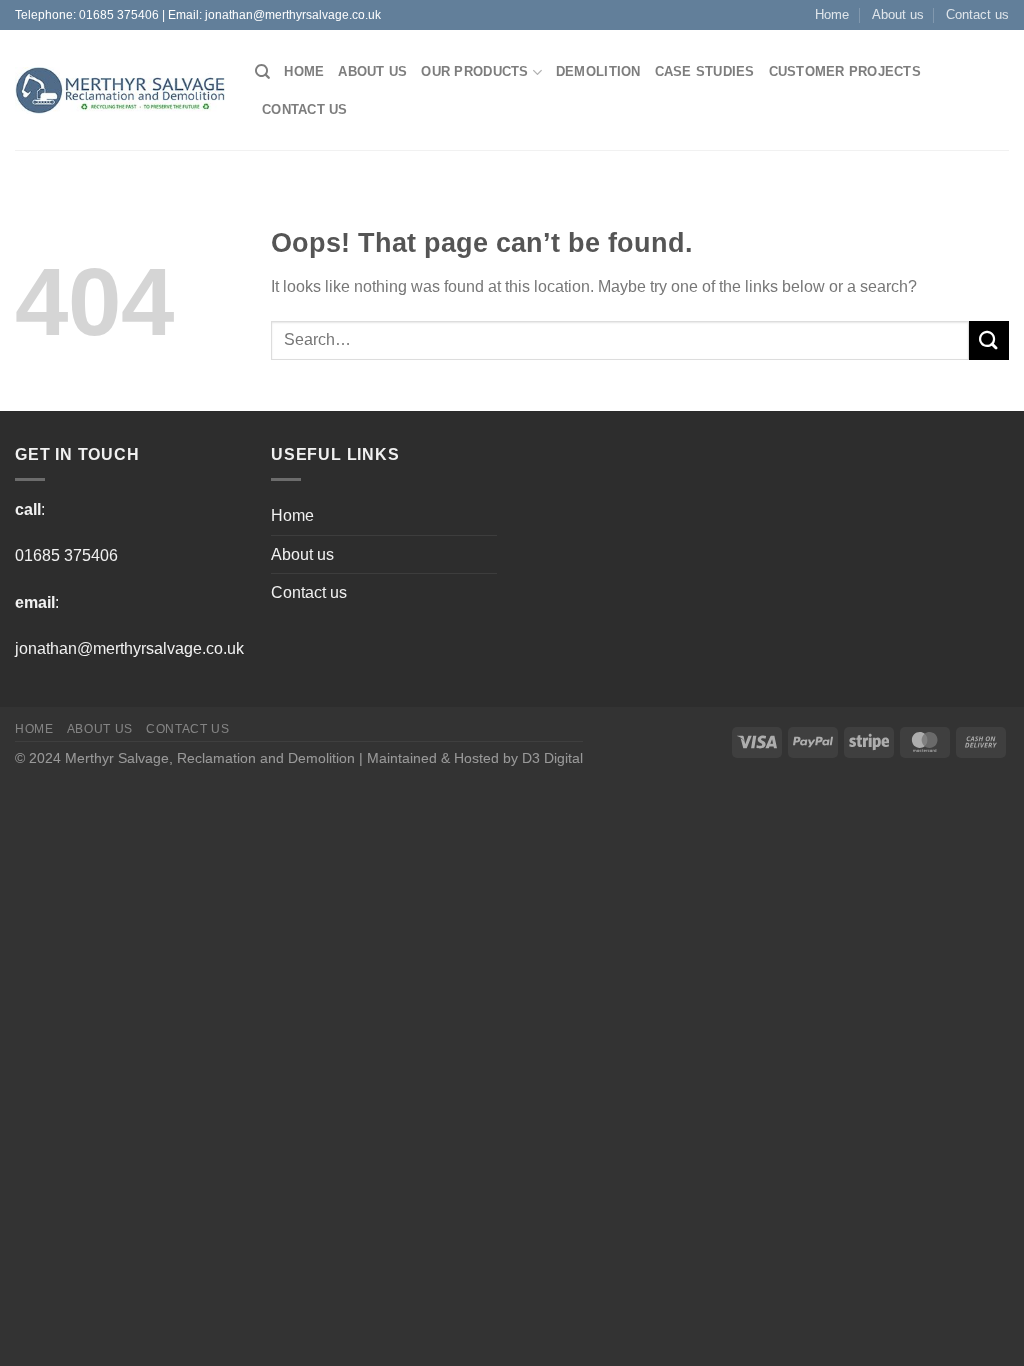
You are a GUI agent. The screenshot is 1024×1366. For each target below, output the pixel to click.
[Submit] (989, 340)
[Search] (262, 72)
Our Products (474, 71)
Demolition (598, 71)
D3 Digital (552, 758)
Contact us (977, 14)
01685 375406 (119, 15)
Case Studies (705, 71)
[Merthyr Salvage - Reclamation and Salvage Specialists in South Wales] (120, 91)
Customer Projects (845, 71)
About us (898, 14)
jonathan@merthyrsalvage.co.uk (293, 15)
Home (832, 14)
